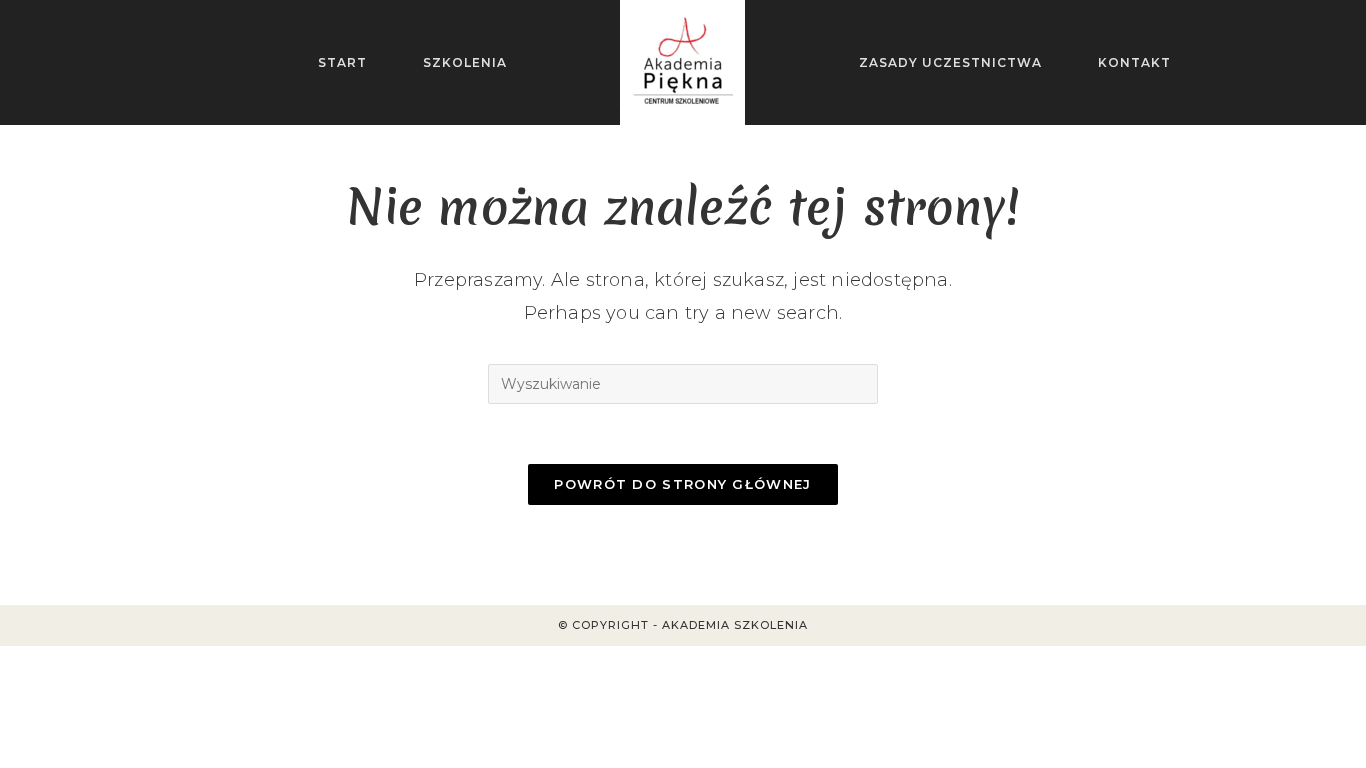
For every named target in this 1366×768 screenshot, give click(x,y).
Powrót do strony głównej (682, 484)
